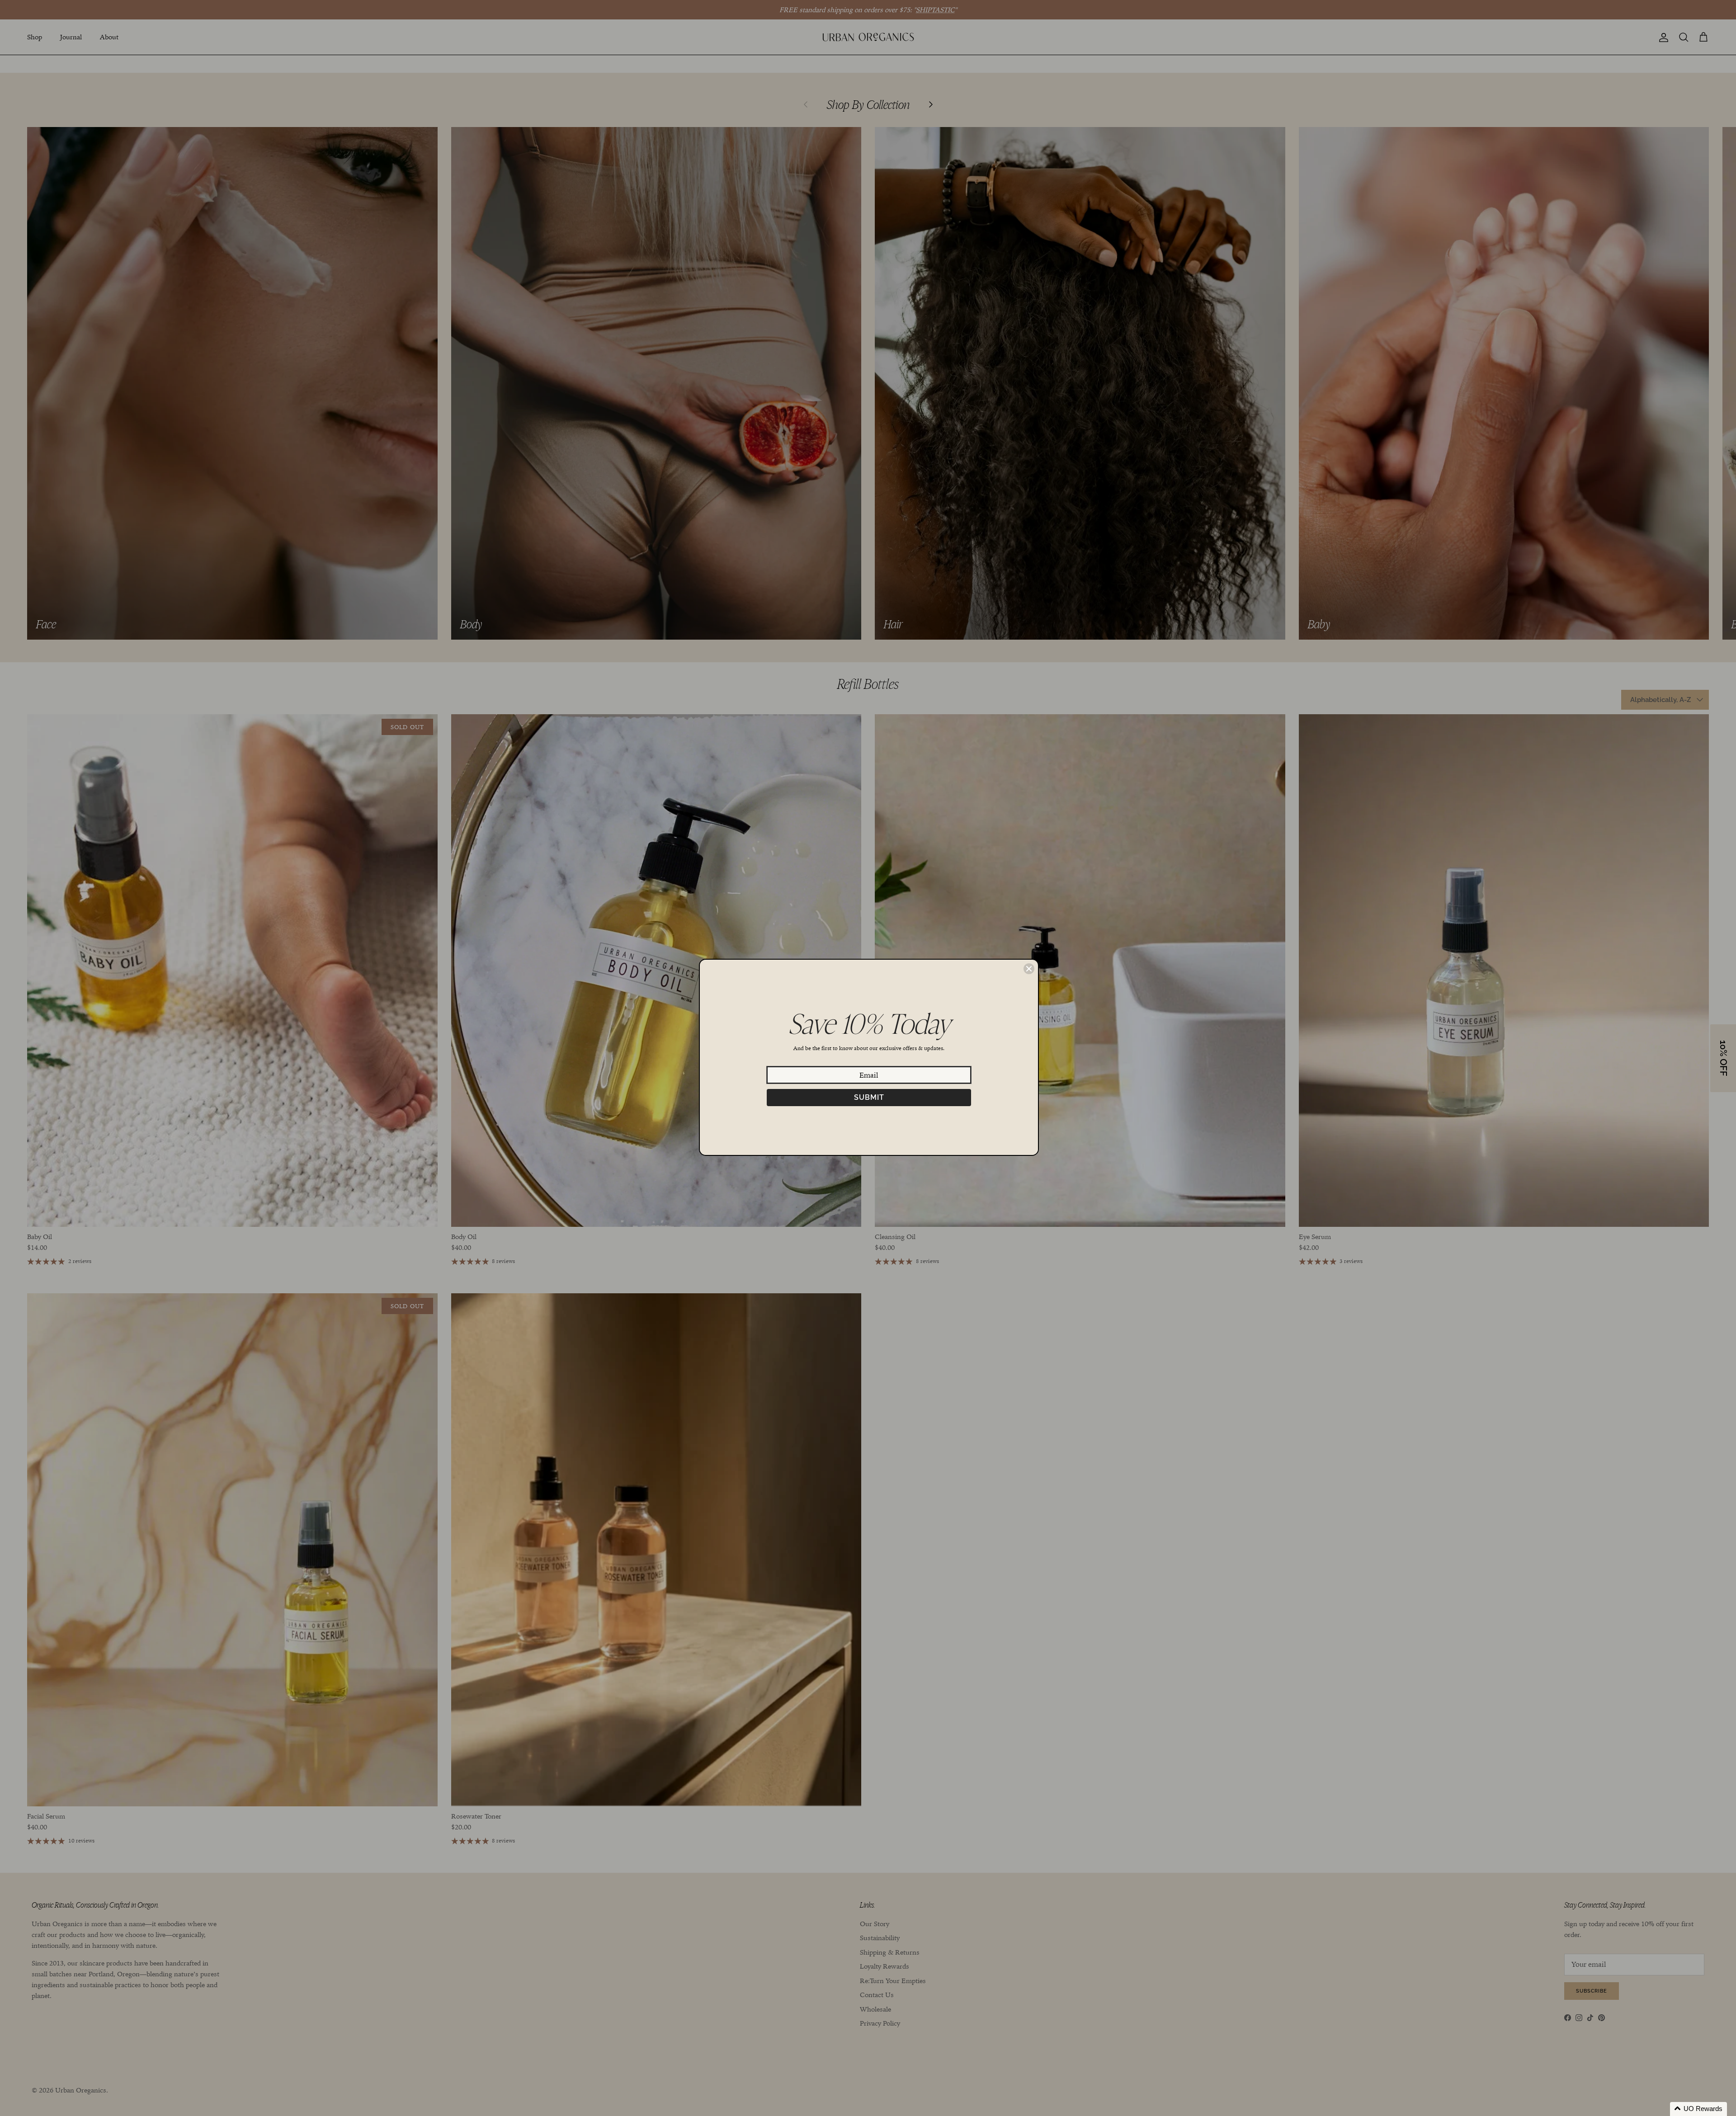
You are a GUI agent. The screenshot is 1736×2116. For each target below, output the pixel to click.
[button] (1698, 2109)
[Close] (1029, 969)
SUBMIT (869, 1097)
